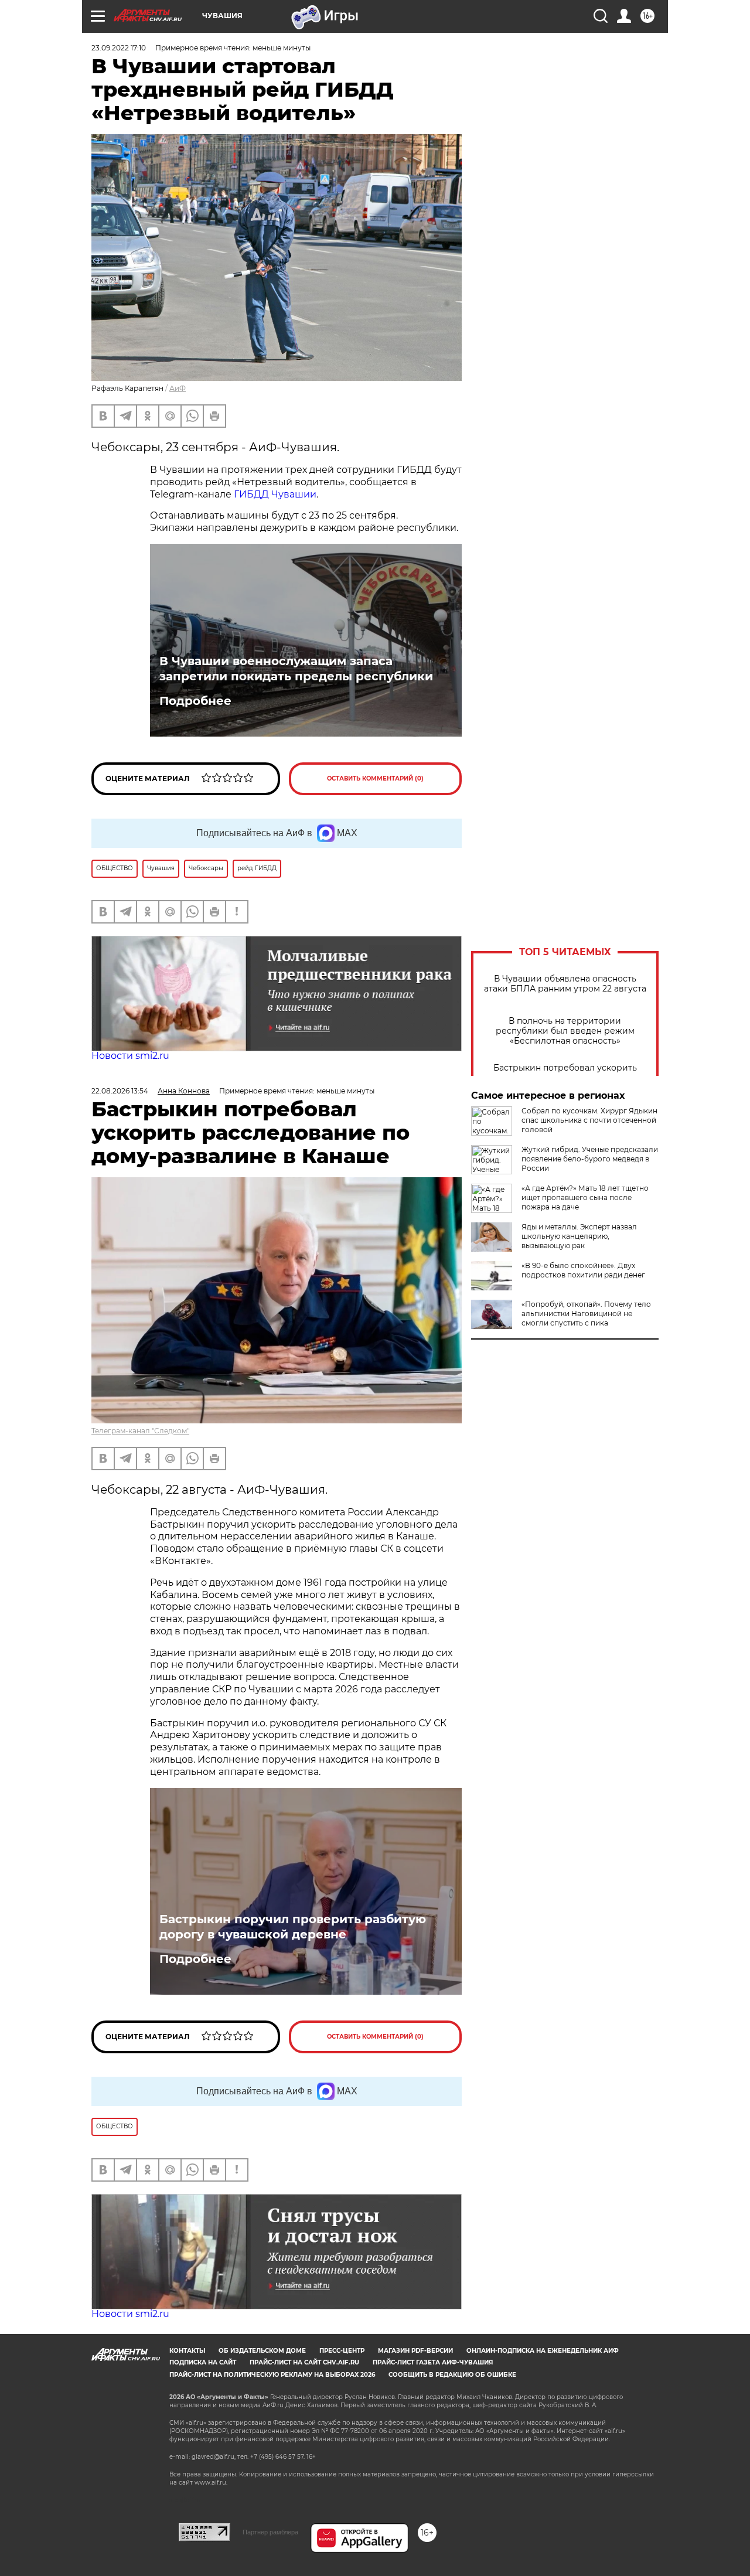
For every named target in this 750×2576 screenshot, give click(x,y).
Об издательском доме (262, 2351)
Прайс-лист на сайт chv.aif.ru (304, 2362)
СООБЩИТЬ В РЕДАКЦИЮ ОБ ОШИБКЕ (452, 2375)
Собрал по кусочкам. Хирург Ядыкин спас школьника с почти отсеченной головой (589, 1120)
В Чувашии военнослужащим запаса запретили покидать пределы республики (296, 669)
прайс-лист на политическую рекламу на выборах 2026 (272, 2375)
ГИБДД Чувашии (275, 494)
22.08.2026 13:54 (120, 1091)
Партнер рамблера (270, 2532)
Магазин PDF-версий (415, 2351)
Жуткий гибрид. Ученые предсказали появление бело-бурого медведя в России (590, 1159)
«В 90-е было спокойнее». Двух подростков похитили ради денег (583, 1270)
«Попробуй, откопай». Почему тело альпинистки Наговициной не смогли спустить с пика (586, 1313)
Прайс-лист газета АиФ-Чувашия (433, 2362)
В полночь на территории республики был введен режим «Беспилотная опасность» (565, 1031)
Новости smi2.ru (130, 1056)
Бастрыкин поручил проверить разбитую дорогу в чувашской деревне (293, 1927)
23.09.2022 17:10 (119, 48)
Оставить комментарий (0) (375, 778)
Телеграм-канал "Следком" (140, 1431)
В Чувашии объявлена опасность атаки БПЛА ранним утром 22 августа (565, 984)
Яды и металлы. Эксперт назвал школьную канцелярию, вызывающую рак (579, 1236)
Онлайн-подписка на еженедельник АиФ (543, 2351)
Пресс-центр (342, 2351)
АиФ (178, 388)
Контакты (187, 2351)
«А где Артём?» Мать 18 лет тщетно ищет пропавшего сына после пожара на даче (585, 1197)
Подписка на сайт (203, 2362)
